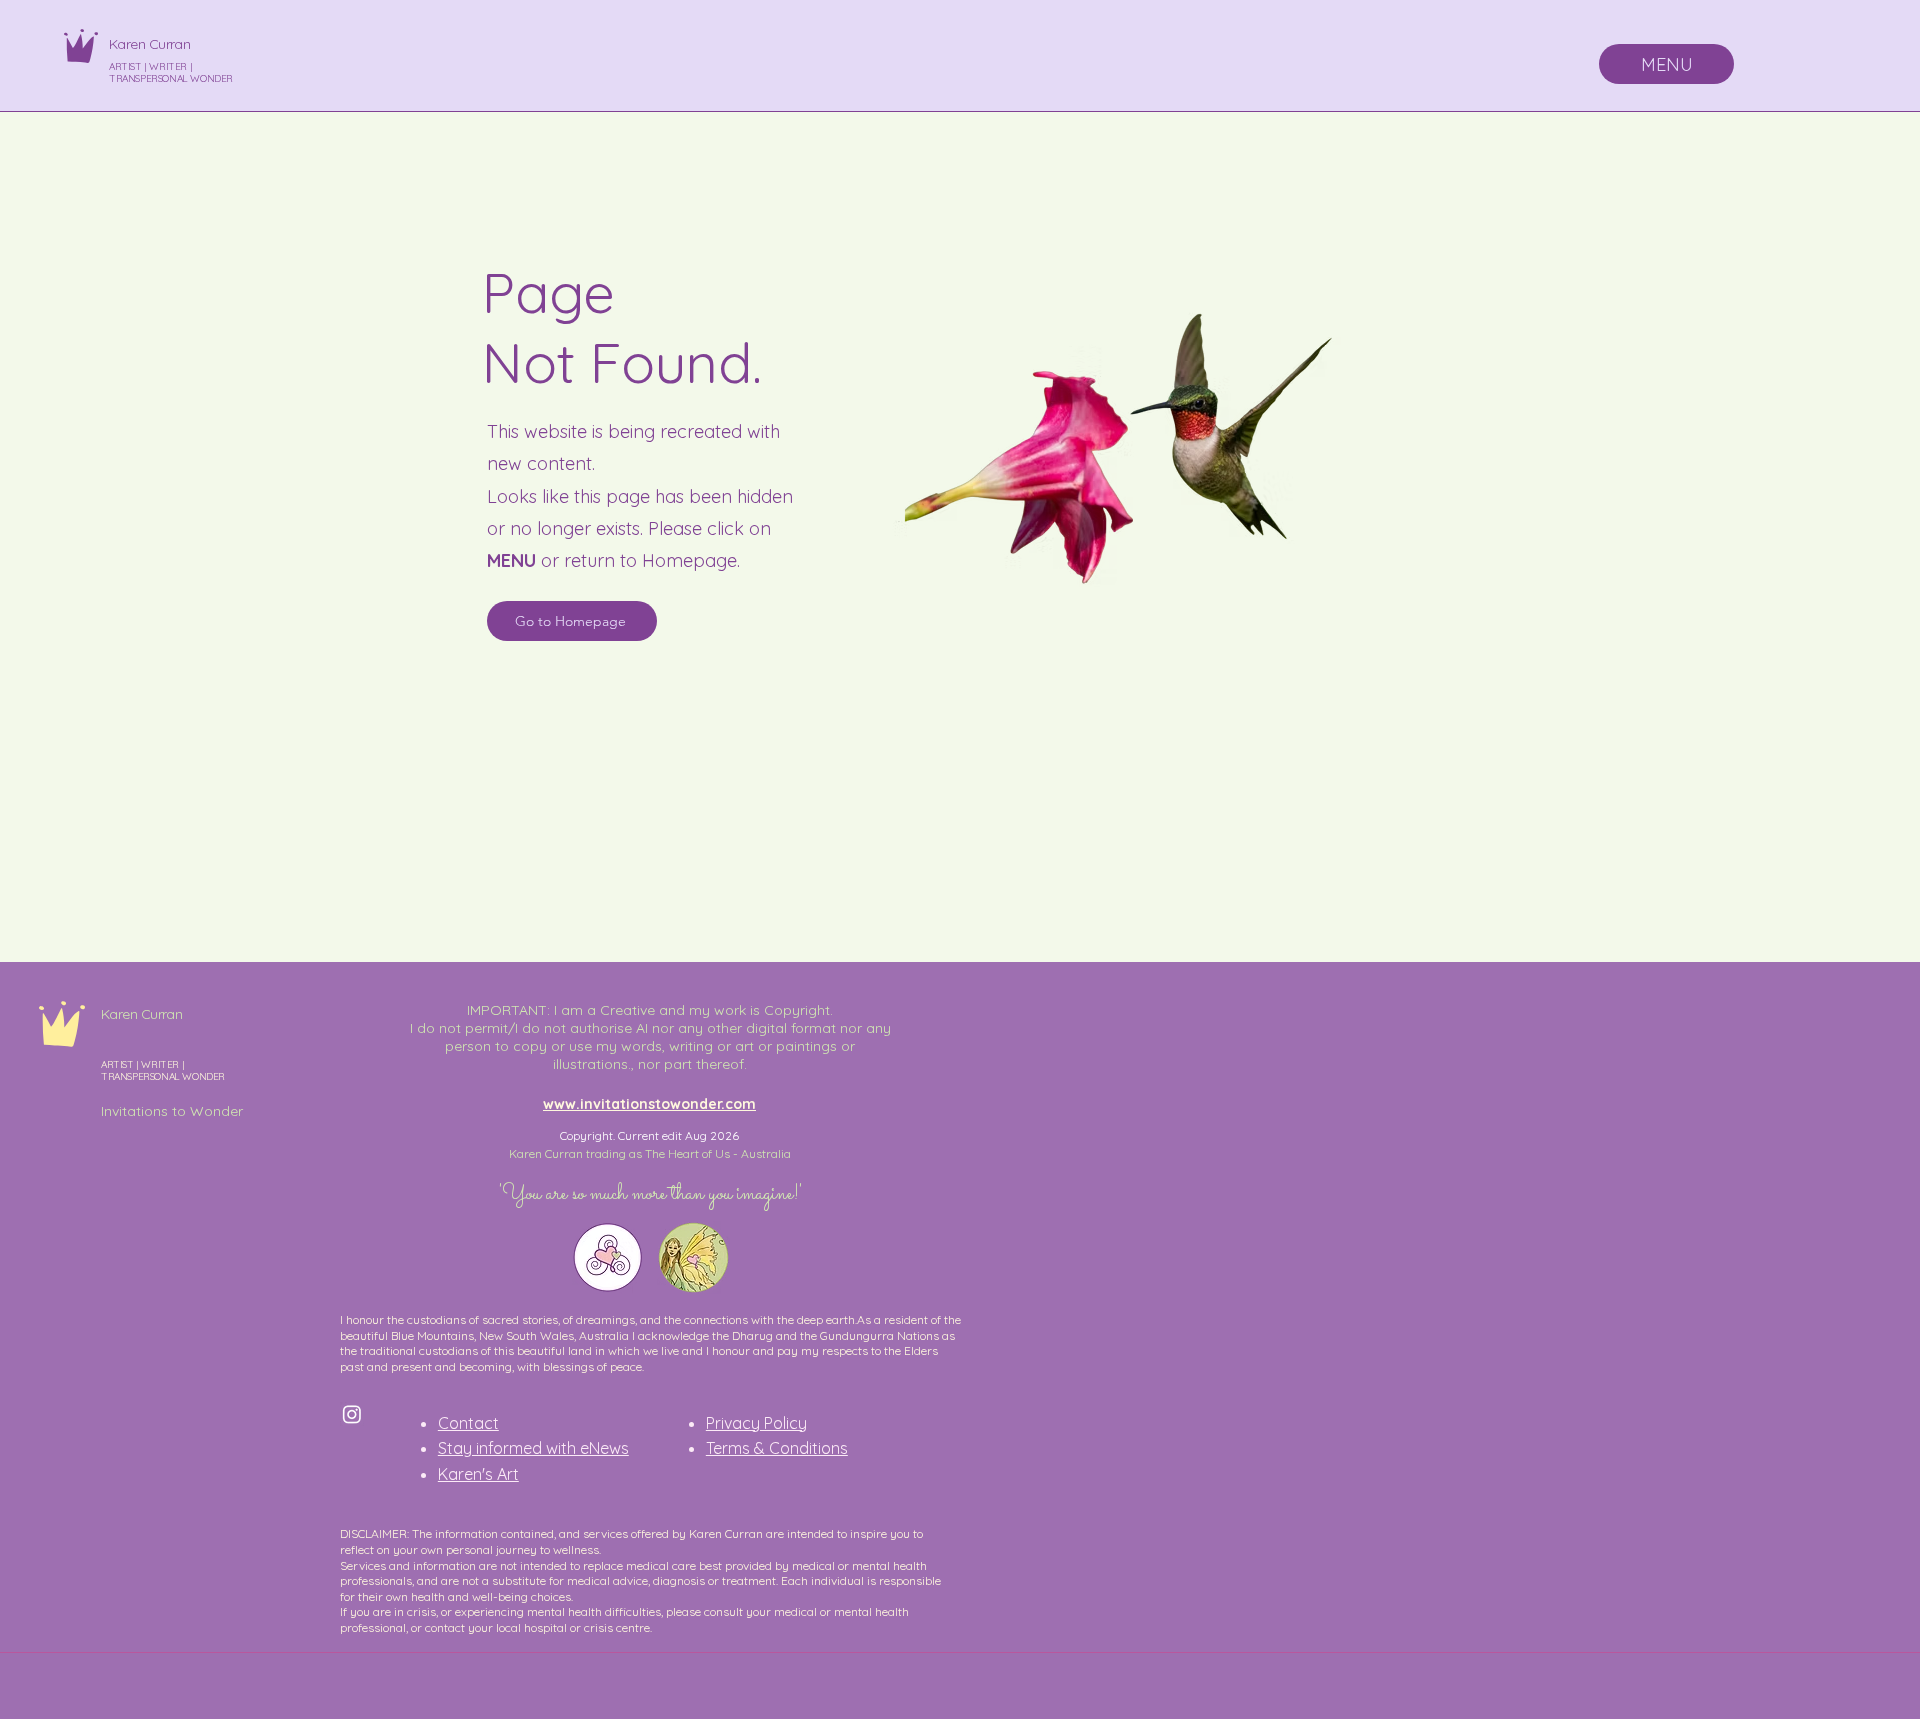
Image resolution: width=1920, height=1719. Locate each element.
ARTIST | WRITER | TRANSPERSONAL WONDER (171, 72)
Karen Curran (149, 44)
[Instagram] (352, 1414)
